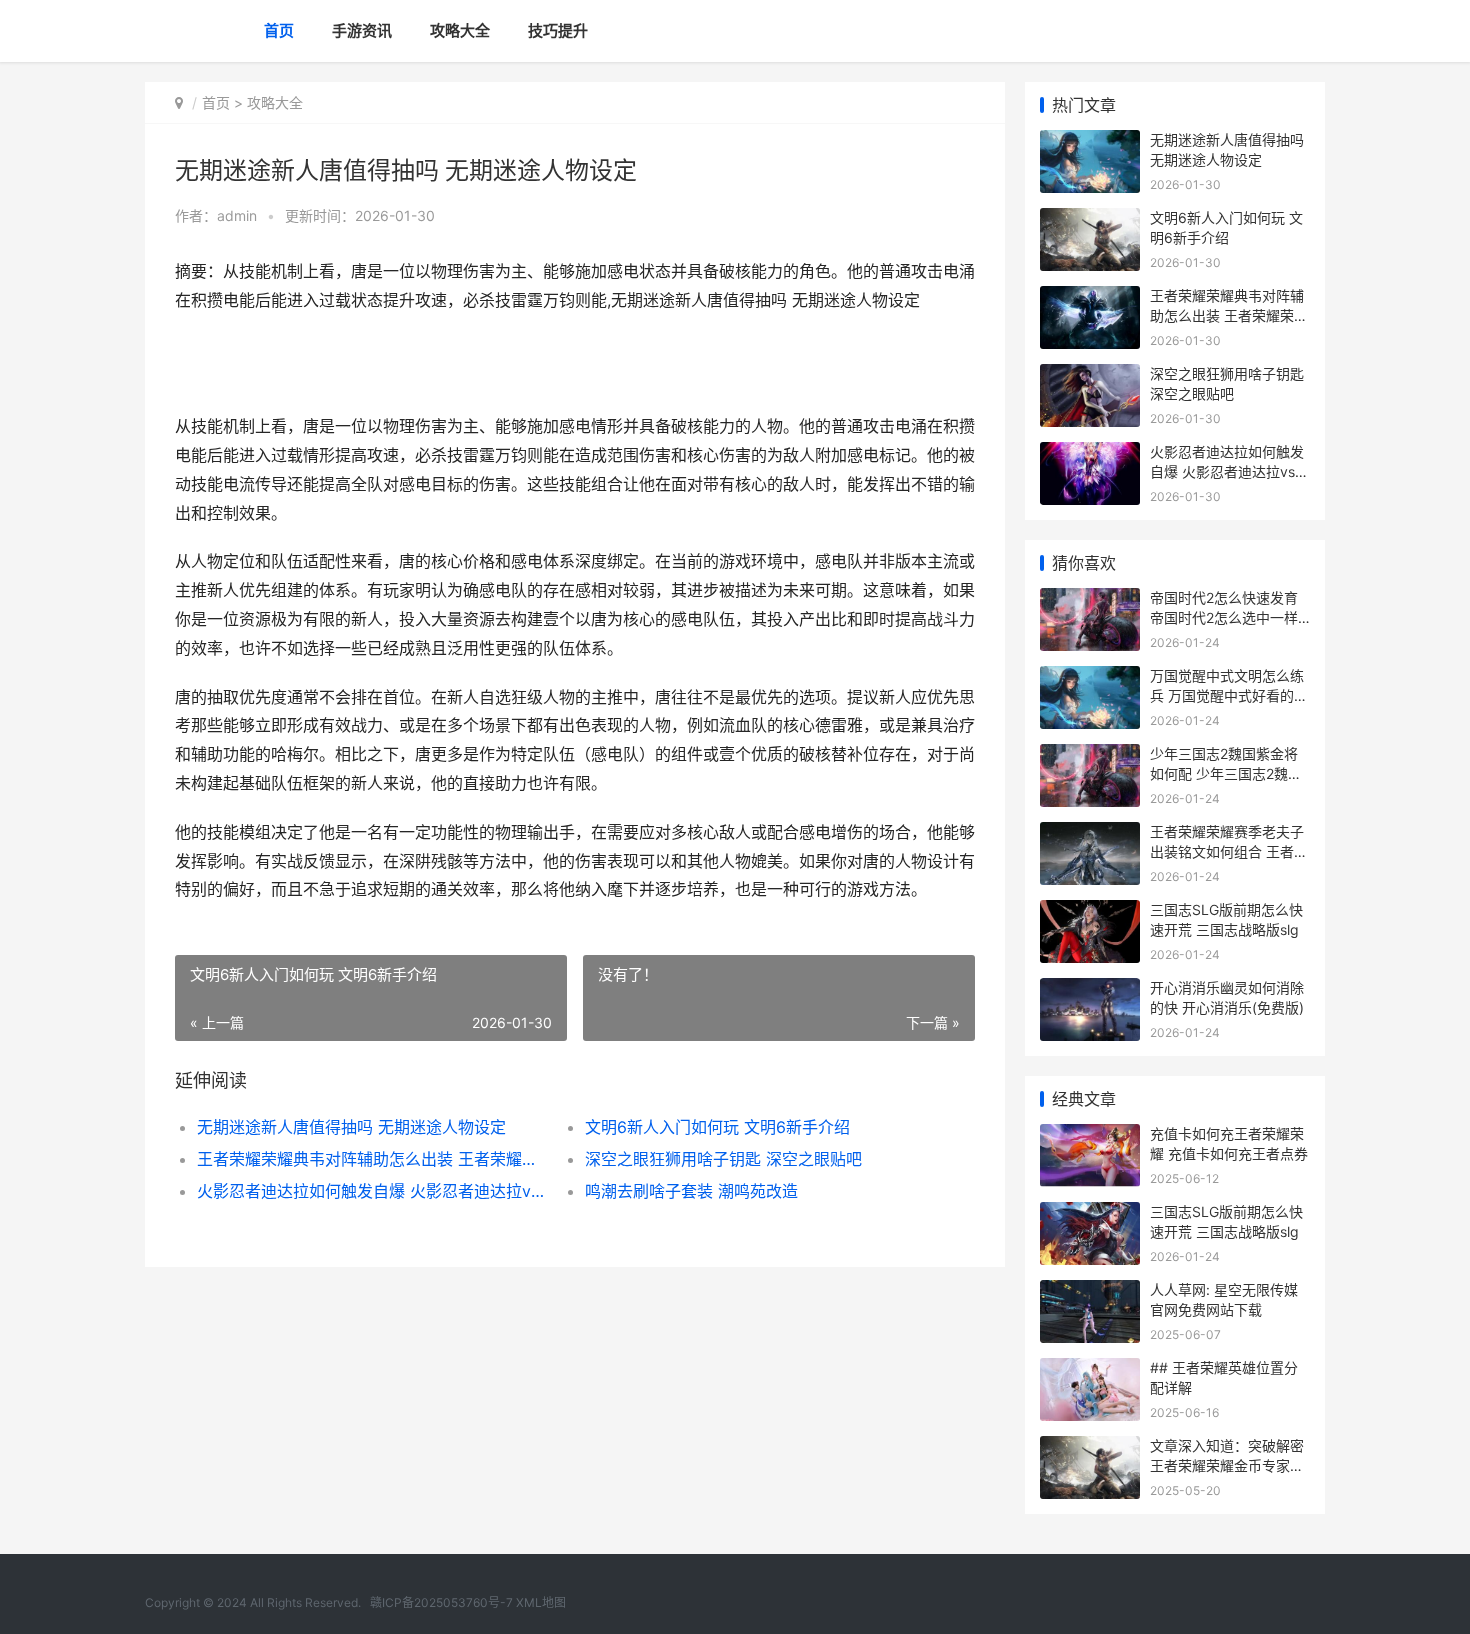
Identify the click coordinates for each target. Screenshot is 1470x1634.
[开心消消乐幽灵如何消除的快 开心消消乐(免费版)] (1090, 990)
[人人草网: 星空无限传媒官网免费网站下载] (1090, 1292)
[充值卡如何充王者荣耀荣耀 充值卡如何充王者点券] (1090, 1136)
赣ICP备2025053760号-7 (441, 1602)
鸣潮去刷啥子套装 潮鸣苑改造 (691, 1191)
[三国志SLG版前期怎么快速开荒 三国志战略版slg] (1090, 912)
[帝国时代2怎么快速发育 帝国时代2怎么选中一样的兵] (1090, 600)
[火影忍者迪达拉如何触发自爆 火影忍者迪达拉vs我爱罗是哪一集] (1090, 454)
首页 (279, 30)
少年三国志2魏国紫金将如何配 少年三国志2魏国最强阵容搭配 (1226, 773)
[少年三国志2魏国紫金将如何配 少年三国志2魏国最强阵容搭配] (1090, 756)
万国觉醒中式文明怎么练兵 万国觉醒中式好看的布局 (1229, 695)
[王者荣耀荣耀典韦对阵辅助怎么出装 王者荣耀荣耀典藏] (1090, 298)
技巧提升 (558, 30)
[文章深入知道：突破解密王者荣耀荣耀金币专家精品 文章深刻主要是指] (1090, 1448)
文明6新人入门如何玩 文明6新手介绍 (717, 1127)
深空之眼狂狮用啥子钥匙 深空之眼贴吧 (723, 1159)
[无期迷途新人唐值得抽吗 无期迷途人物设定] (1090, 142)
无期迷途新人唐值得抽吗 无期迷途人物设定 (351, 1127)
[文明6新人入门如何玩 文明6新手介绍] (1090, 220)
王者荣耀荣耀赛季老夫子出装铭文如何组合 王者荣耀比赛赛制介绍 (1229, 851)
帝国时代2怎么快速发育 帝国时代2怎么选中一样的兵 (1224, 617)
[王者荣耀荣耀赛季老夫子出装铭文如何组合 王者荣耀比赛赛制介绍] (1090, 834)
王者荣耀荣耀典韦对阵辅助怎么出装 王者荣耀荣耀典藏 (371, 1159)
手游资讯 (362, 30)
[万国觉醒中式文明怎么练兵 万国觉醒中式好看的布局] (1090, 678)
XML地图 (541, 1602)
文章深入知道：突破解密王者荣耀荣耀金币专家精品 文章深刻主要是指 (1227, 1465)
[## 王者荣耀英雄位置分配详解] (1090, 1370)
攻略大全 (460, 30)
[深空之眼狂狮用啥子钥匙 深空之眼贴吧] (1090, 376)
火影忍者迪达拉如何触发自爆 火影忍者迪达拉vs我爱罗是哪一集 (371, 1191)
